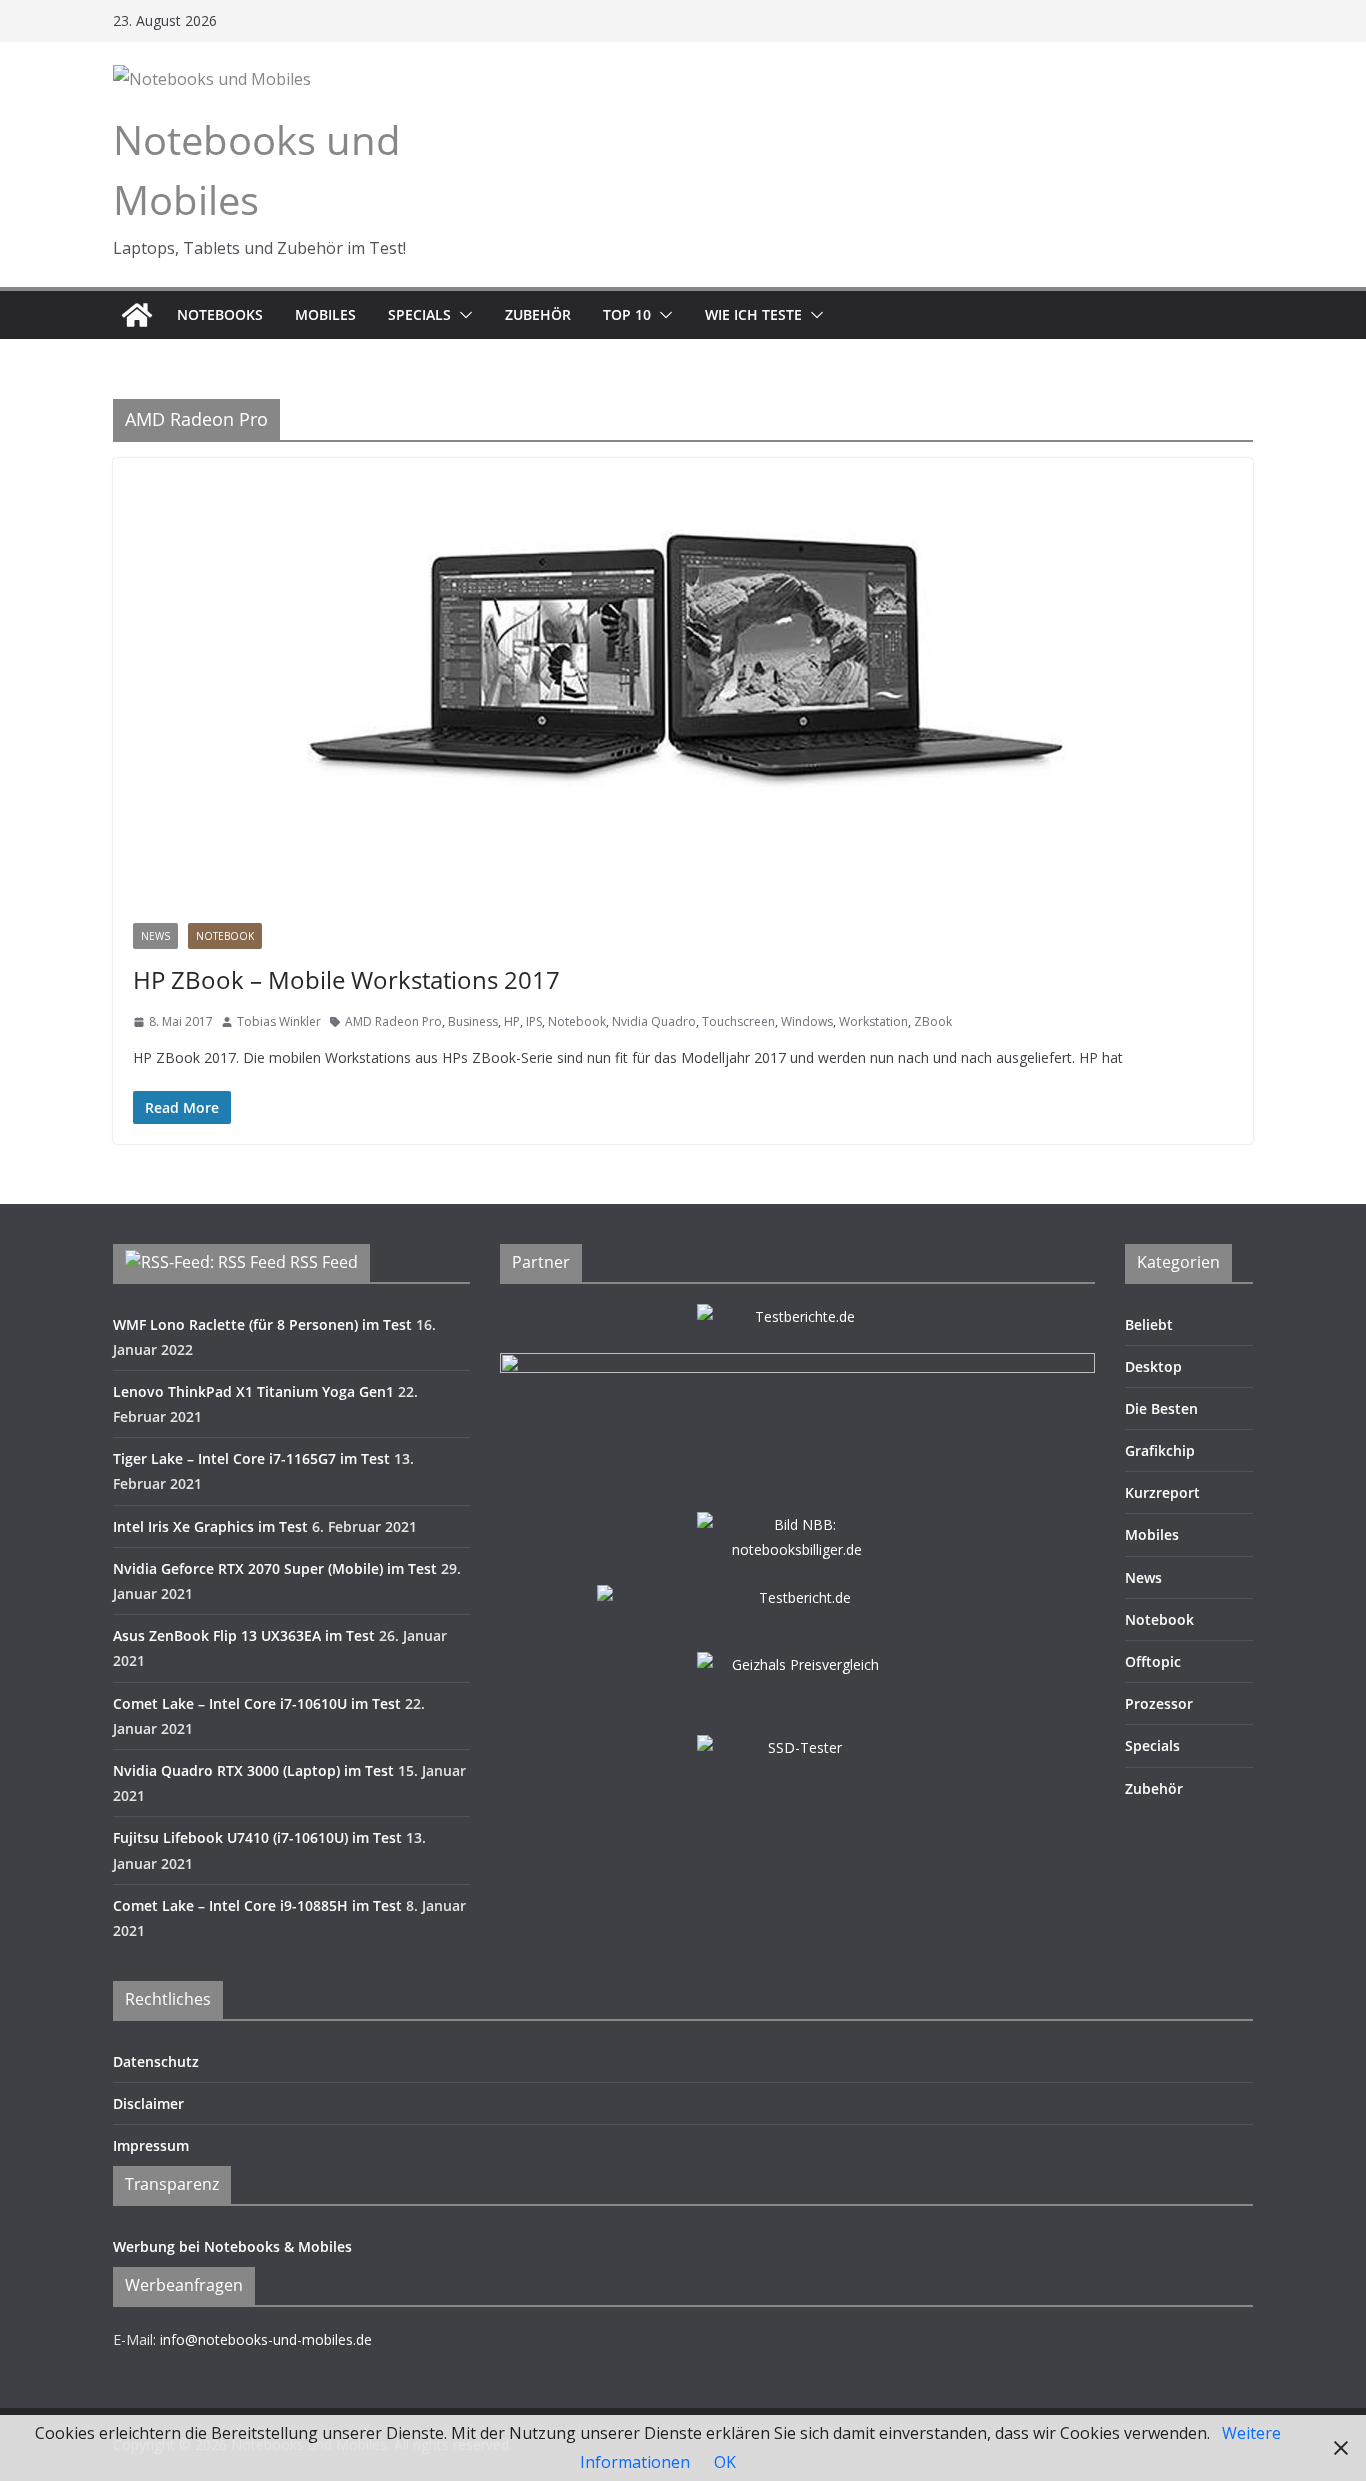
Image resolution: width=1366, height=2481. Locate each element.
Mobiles (325, 314)
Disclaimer (148, 2103)
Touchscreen (738, 1021)
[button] (462, 315)
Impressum (151, 2145)
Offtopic (1153, 1661)
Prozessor (1159, 1703)
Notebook (225, 936)
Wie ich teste (753, 314)
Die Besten (1161, 1408)
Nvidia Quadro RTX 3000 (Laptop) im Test (253, 1770)
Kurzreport (1162, 1492)
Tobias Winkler (279, 1021)
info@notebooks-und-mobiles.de (266, 2339)
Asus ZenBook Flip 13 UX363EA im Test (244, 1635)
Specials (419, 314)
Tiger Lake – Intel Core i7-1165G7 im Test (251, 1458)
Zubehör (538, 314)
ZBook (933, 1021)
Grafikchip (1160, 1450)
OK (725, 2462)
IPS (534, 1021)
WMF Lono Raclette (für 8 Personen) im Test (262, 1324)
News (155, 936)
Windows (807, 1021)
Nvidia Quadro (654, 1021)
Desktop (1153, 1366)
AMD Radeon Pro (393, 1021)
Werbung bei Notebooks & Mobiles (232, 2246)
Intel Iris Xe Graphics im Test (210, 1526)
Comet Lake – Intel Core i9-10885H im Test (257, 1905)
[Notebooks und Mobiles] (137, 315)
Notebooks (220, 314)
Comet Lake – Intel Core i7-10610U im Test (257, 1703)
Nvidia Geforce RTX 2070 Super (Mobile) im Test (275, 1568)
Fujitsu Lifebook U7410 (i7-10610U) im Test (257, 1837)
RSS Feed (324, 1262)
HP (512, 1021)
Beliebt (1149, 1324)
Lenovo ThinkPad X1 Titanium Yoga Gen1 (253, 1391)
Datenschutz (156, 2061)
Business (473, 1021)
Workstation (873, 1021)
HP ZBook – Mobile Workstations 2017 (346, 979)
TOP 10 (627, 314)
